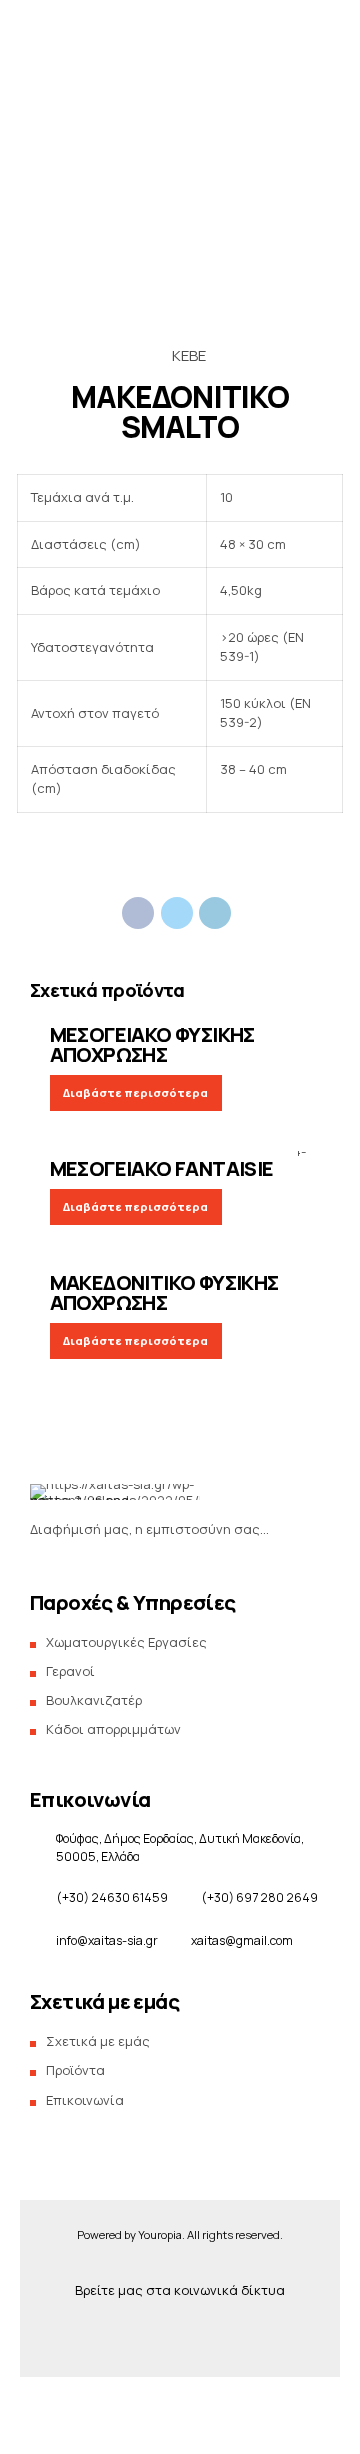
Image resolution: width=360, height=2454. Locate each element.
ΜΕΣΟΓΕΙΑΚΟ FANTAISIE (162, 1168)
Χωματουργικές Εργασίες (126, 1642)
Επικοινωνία (81, 410)
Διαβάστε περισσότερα (135, 1092)
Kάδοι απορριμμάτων (113, 1729)
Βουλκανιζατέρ (94, 1700)
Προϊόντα (72, 330)
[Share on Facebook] (138, 913)
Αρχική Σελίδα (86, 250)
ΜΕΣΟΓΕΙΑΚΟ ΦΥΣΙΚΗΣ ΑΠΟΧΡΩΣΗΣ (152, 1044)
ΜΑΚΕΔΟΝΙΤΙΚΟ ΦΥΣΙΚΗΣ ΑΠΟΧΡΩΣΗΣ (164, 1292)
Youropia (160, 2234)
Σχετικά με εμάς (92, 370)
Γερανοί (70, 1671)
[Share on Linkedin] (215, 913)
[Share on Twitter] (177, 913)
